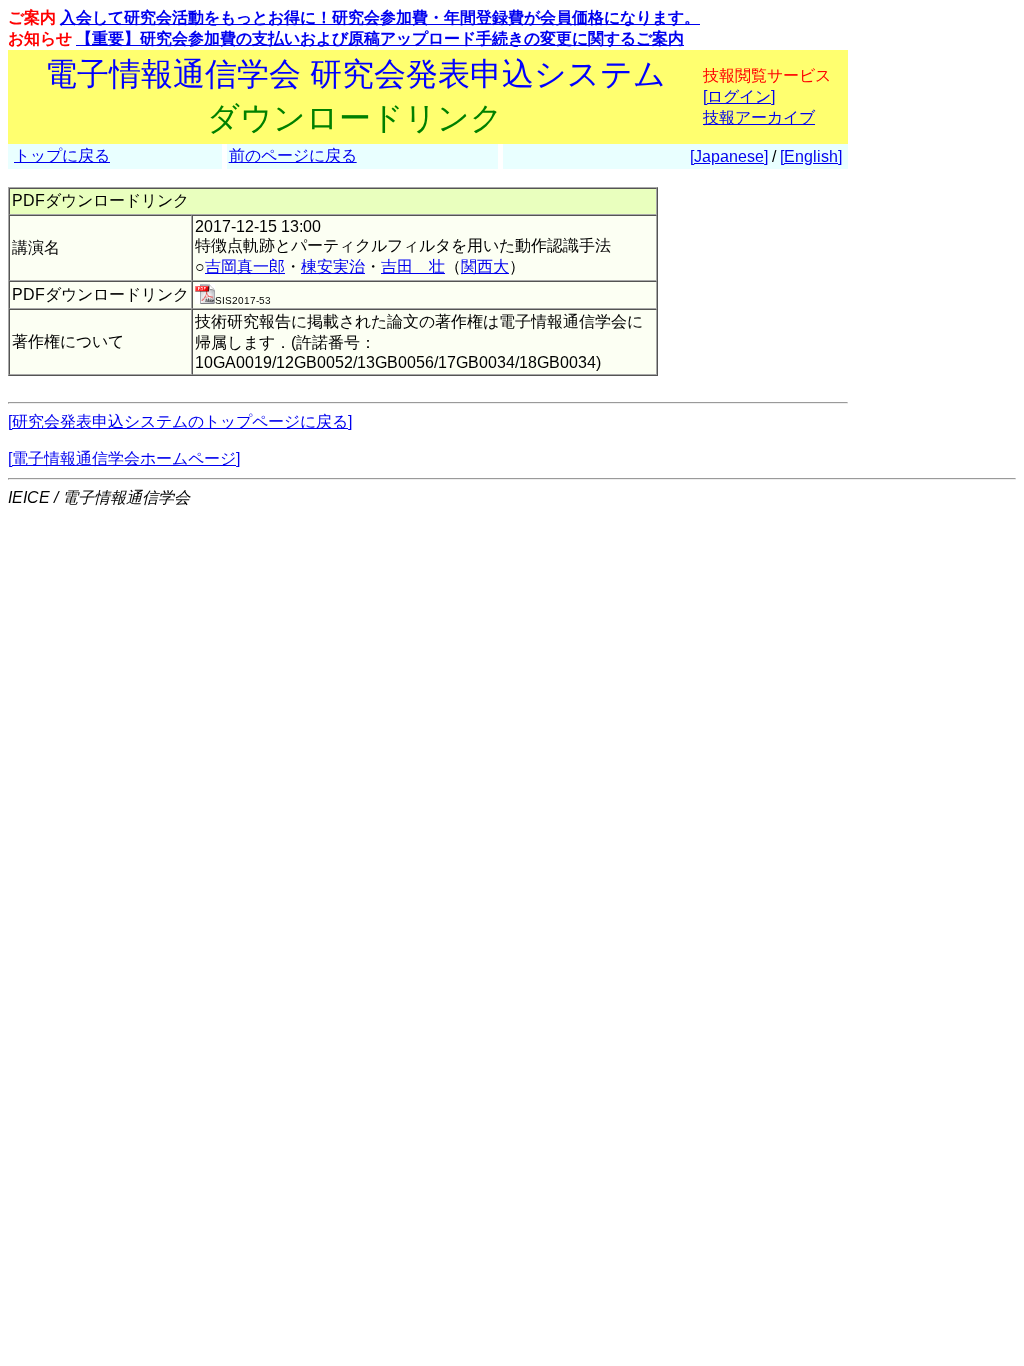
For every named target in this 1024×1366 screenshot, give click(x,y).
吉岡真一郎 (245, 266)
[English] (811, 156)
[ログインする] (205, 298)
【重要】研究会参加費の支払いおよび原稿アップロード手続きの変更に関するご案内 (380, 38)
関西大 (485, 266)
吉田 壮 (413, 266)
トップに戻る (62, 155)
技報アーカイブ (759, 117)
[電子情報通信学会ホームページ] (124, 458)
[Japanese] (729, 156)
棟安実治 (333, 266)
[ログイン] (739, 96)
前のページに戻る (293, 155)
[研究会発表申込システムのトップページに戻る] (180, 421)
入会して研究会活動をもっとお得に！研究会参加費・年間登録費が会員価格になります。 (380, 17)
